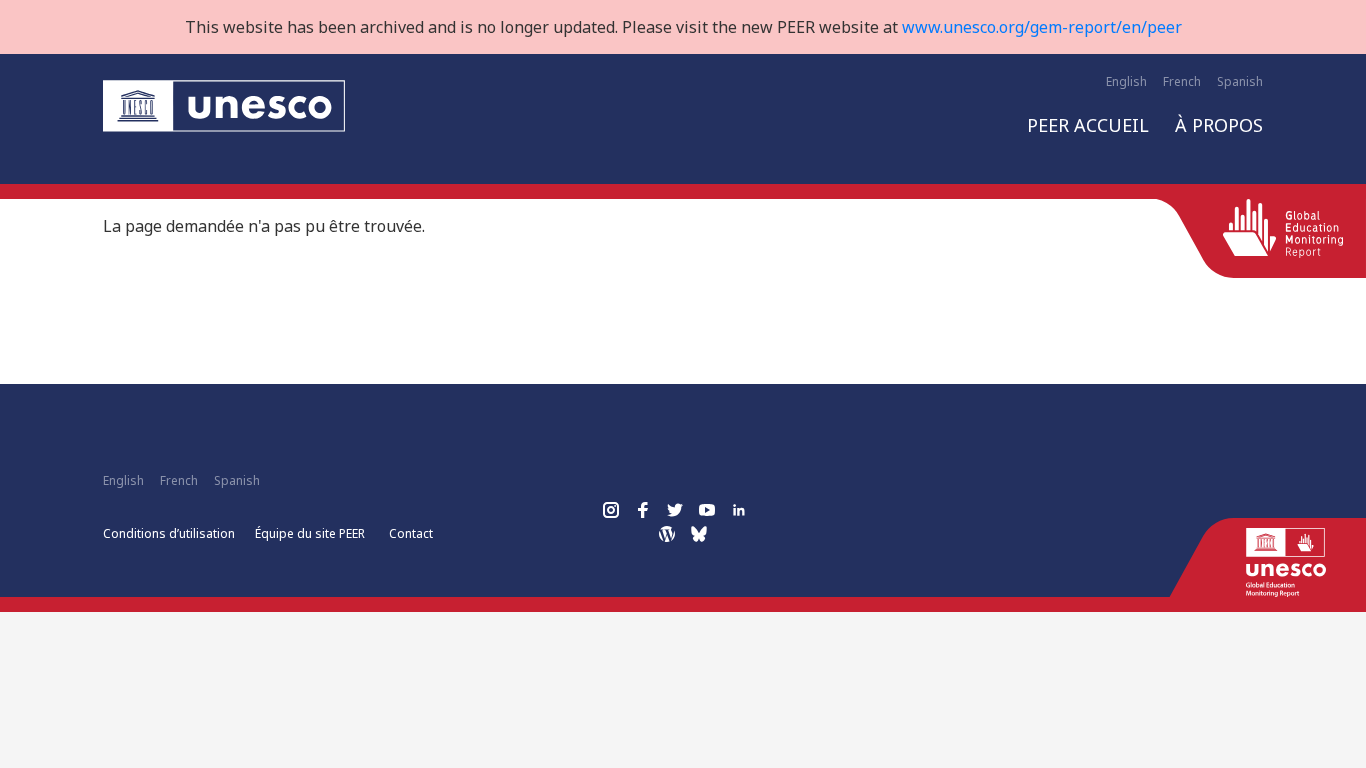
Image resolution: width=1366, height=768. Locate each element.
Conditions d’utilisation (169, 533)
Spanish (1240, 81)
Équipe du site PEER (310, 533)
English (1126, 81)
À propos (1219, 125)
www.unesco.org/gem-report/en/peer (1042, 27)
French (1182, 81)
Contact (411, 533)
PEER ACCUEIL (1088, 125)
